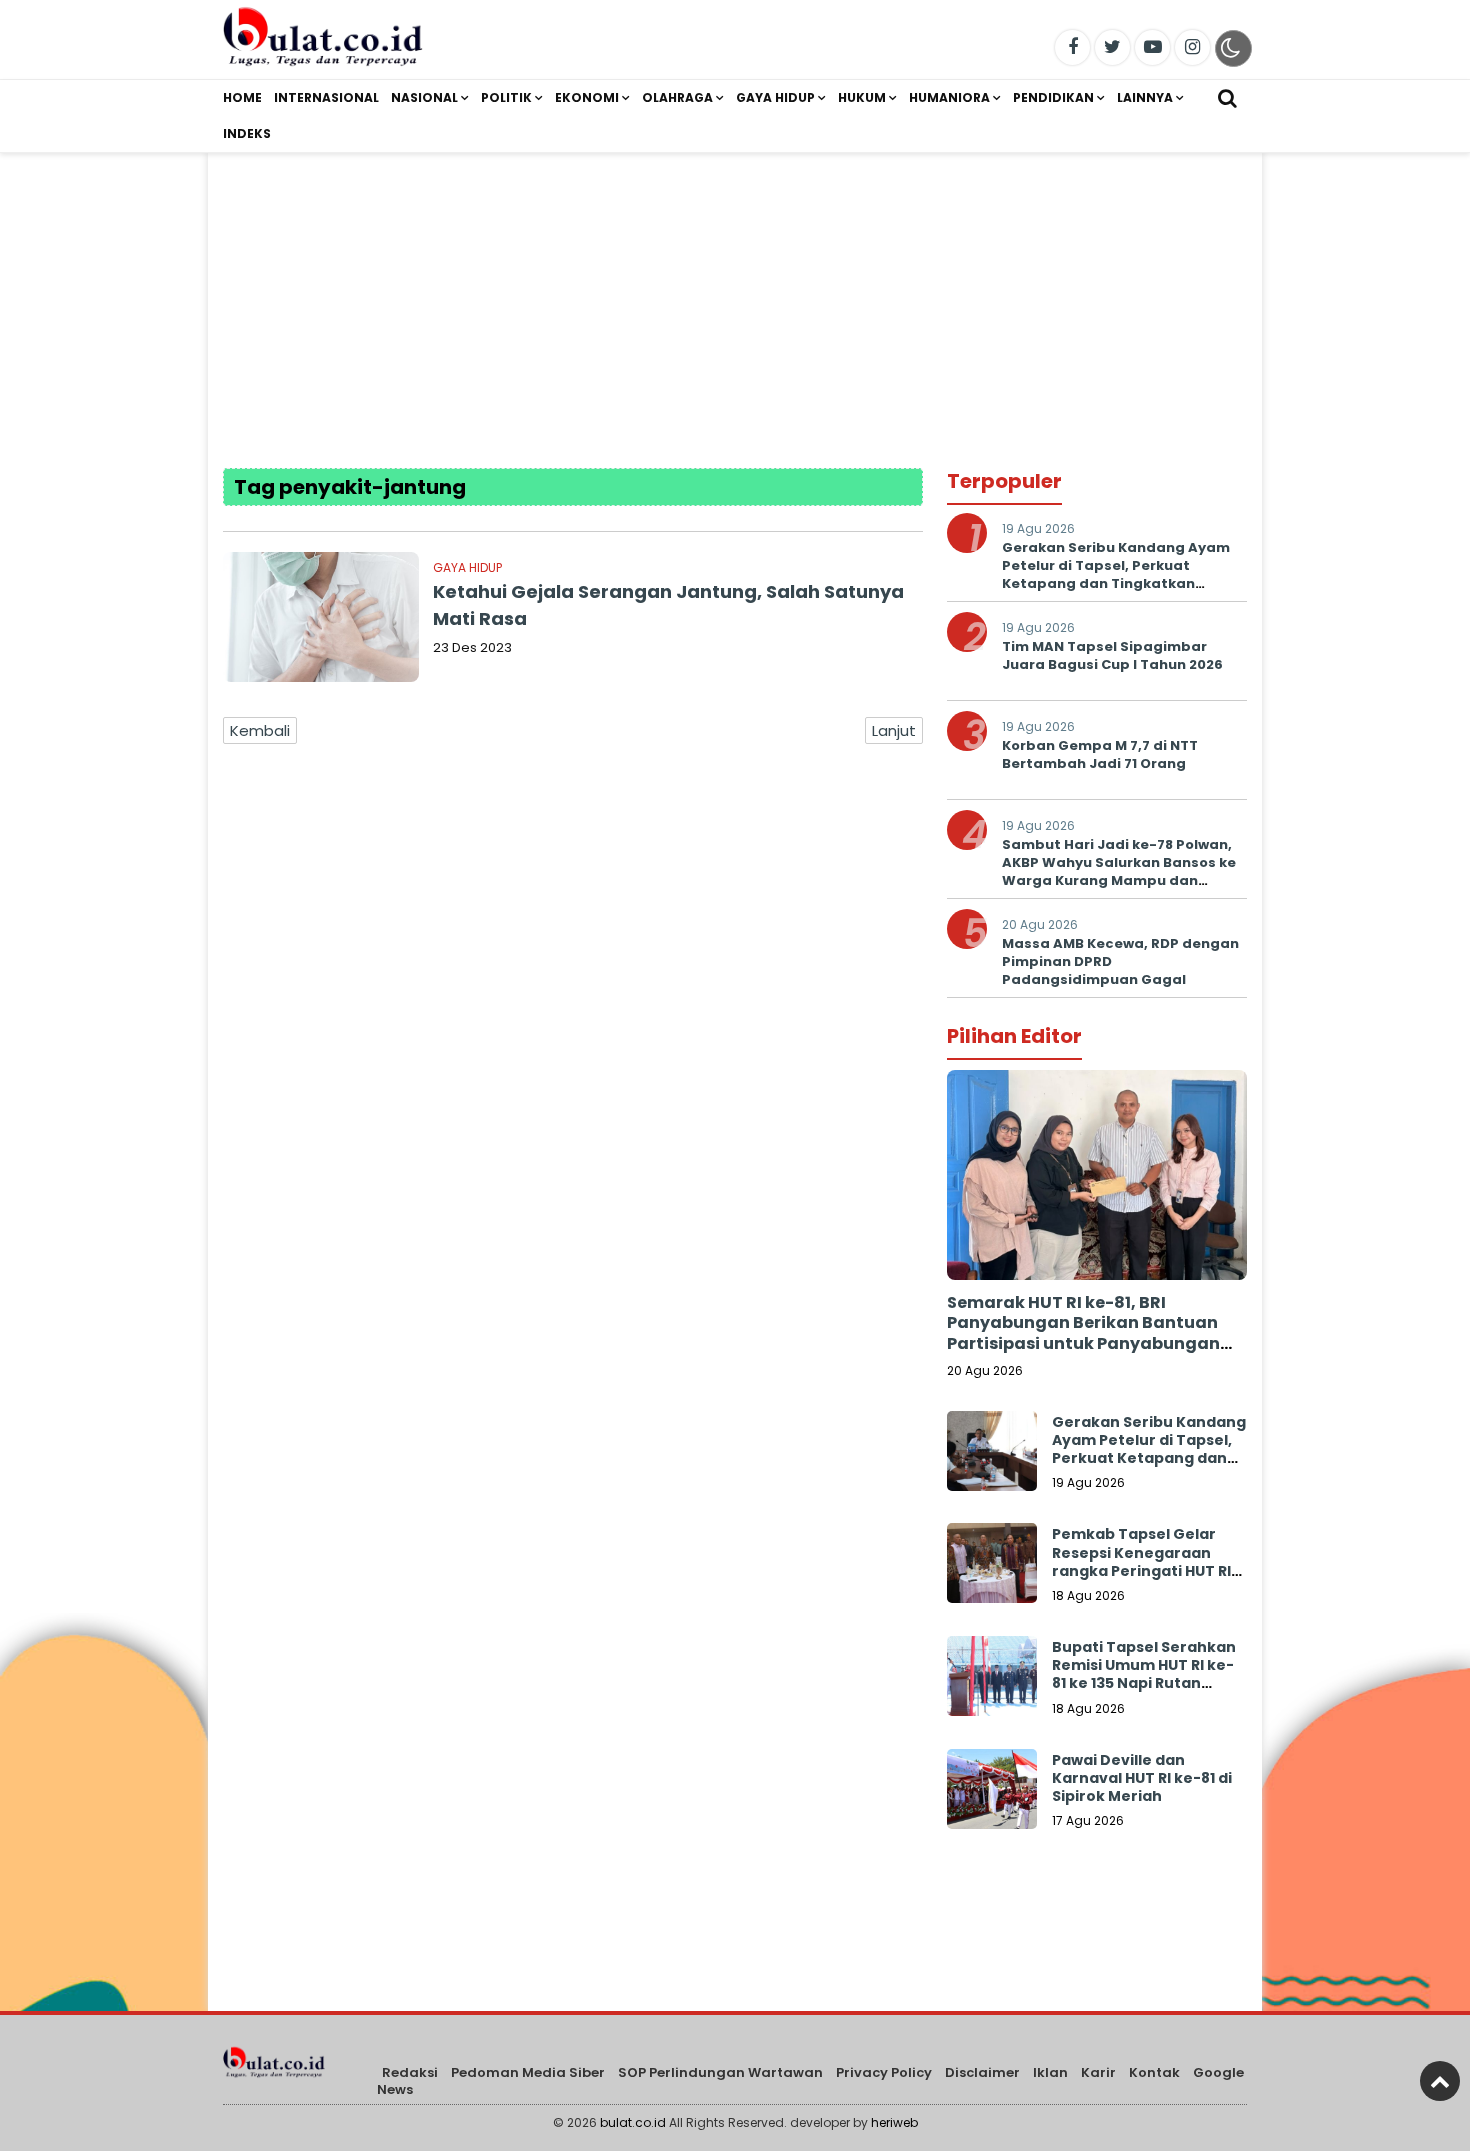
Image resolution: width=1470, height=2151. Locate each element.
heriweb (894, 2122)
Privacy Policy (884, 2072)
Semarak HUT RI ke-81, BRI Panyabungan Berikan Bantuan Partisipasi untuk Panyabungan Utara (1083, 1333)
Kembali (260, 730)
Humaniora (949, 97)
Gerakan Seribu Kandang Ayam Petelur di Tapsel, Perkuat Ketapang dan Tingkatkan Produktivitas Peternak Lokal (1116, 575)
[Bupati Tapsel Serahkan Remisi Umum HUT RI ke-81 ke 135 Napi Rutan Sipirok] (992, 1681)
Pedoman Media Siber (528, 2072)
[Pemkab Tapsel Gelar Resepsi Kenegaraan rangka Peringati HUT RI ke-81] (992, 1568)
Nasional (424, 97)
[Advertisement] (735, 293)
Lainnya (1145, 97)
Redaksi (410, 2072)
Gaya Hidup (775, 97)
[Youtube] (1152, 47)
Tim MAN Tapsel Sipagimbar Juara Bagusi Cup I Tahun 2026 (1112, 655)
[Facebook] (1072, 47)
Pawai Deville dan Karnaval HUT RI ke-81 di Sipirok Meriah (1142, 1778)
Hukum (862, 97)
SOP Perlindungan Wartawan (720, 2072)
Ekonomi (587, 97)
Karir (1098, 2072)
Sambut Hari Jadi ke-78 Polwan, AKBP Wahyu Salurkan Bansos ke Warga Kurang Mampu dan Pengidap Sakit (1119, 872)
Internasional (326, 97)
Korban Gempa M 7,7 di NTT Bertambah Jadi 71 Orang (1100, 754)
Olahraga (677, 97)
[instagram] (1192, 47)
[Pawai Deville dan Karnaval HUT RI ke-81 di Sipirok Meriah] (992, 1794)
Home (242, 97)
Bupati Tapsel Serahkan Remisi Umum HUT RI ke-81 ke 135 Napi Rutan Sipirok (1144, 1674)
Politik (506, 97)
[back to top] (1440, 2081)
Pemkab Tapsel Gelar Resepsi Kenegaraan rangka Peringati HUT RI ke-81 (1141, 1561)
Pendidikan (1053, 97)
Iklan (1050, 2072)
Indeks (247, 133)
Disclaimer (982, 2072)
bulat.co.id (633, 2122)
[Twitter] (1112, 47)
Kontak (1154, 2072)
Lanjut (894, 730)
